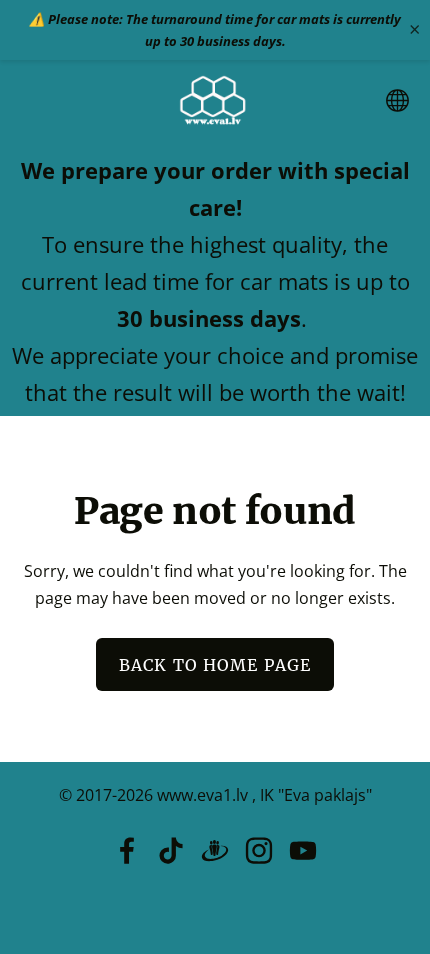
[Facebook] (127, 850)
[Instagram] (259, 850)
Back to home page (215, 665)
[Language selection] (397, 100)
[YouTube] (303, 850)
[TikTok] (171, 850)
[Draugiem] (215, 850)
